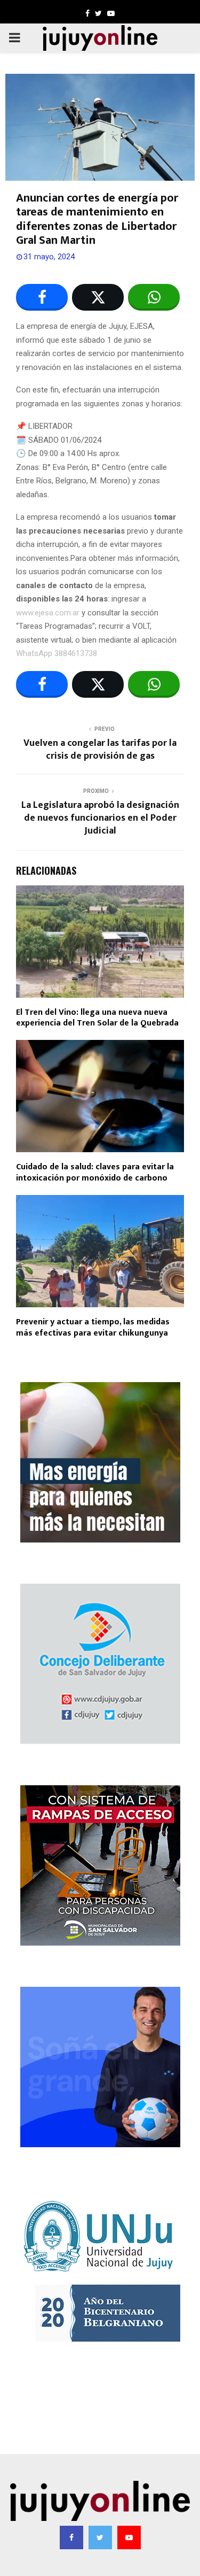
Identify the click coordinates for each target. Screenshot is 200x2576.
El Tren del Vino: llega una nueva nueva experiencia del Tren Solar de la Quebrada (97, 1018)
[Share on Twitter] (98, 297)
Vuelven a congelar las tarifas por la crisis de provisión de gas (100, 750)
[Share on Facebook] (42, 297)
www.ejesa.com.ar (48, 613)
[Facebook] (71, 2538)
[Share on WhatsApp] (154, 297)
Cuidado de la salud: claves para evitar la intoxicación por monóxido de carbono (95, 1173)
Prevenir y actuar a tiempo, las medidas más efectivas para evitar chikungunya (93, 1328)
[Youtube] (129, 2538)
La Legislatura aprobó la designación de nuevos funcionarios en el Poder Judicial (100, 818)
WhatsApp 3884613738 (57, 653)
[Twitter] (100, 2538)
